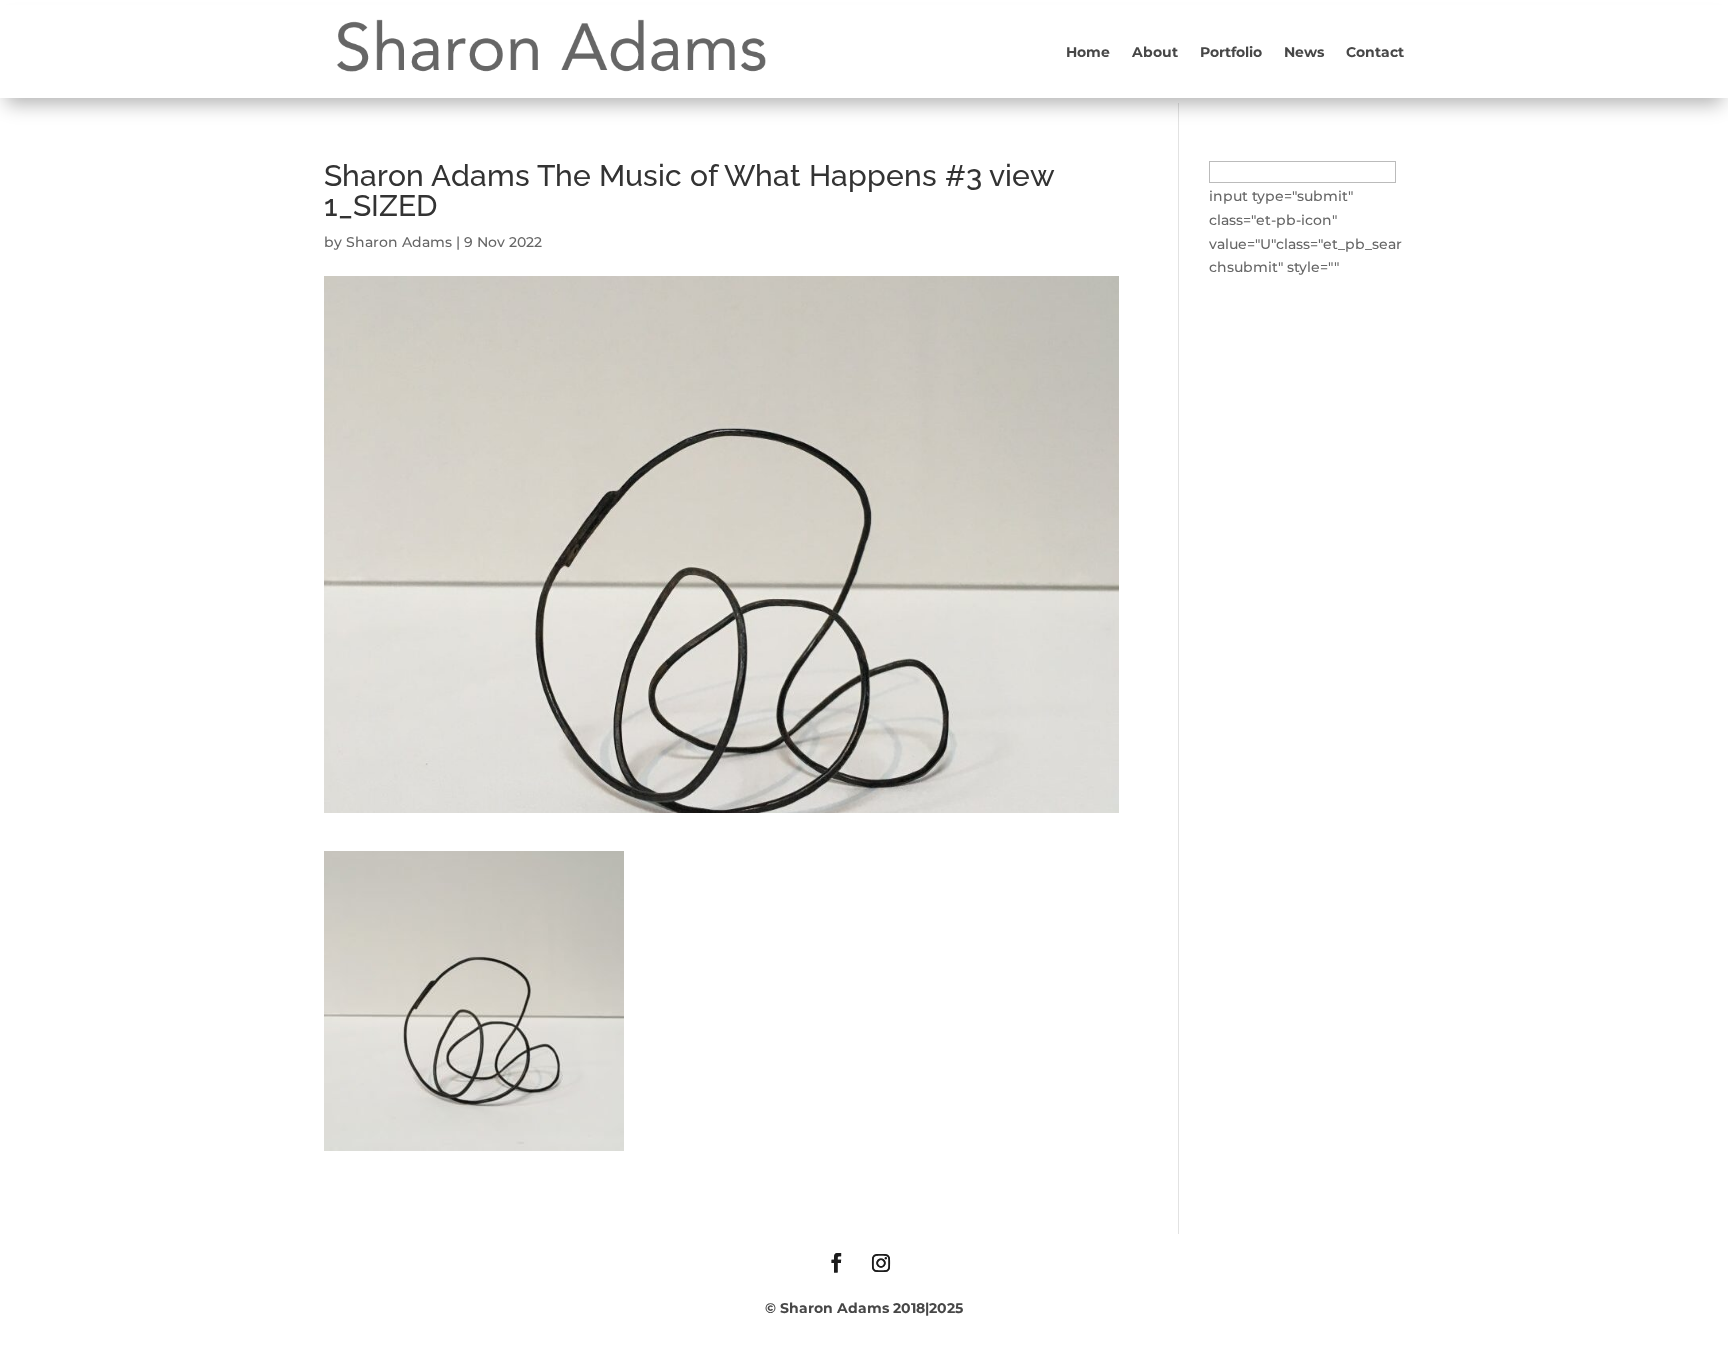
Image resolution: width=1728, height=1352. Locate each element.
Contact (1375, 52)
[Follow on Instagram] (881, 1263)
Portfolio (1231, 52)
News (1304, 52)
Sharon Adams (399, 242)
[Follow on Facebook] (836, 1263)
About (1155, 52)
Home (1088, 52)
